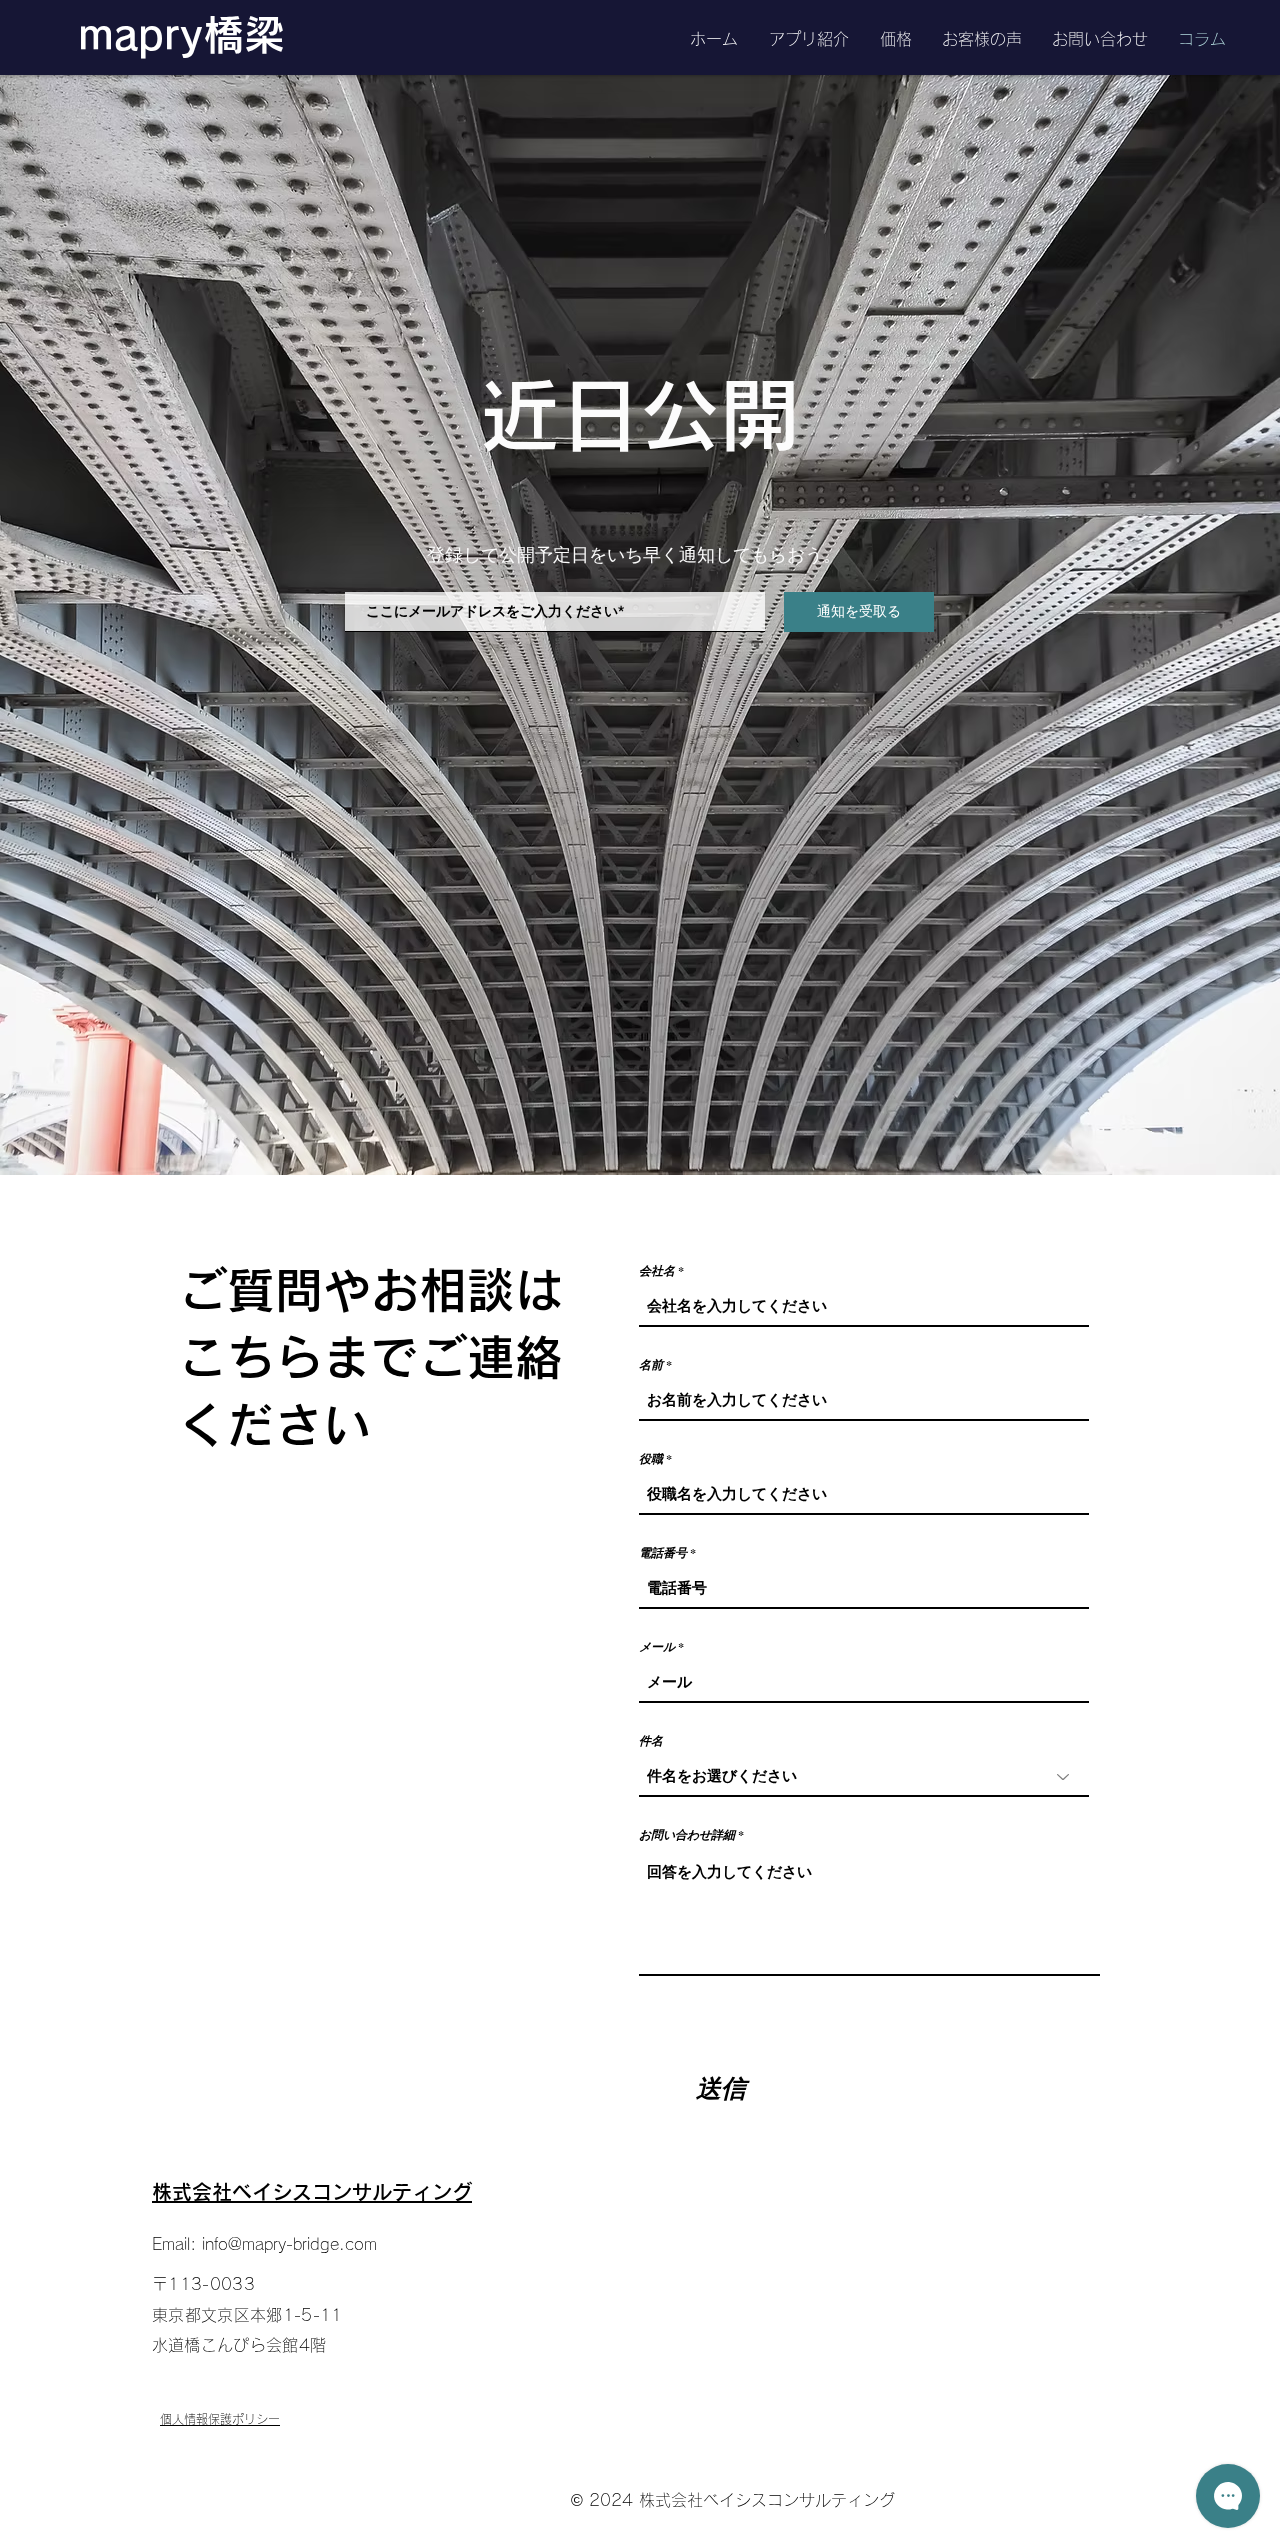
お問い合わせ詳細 (687, 1835)
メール (657, 1647)
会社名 (657, 1271)
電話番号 (663, 1553)
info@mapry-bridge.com (289, 2244)
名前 (651, 1365)
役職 (651, 1459)
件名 (651, 1741)
